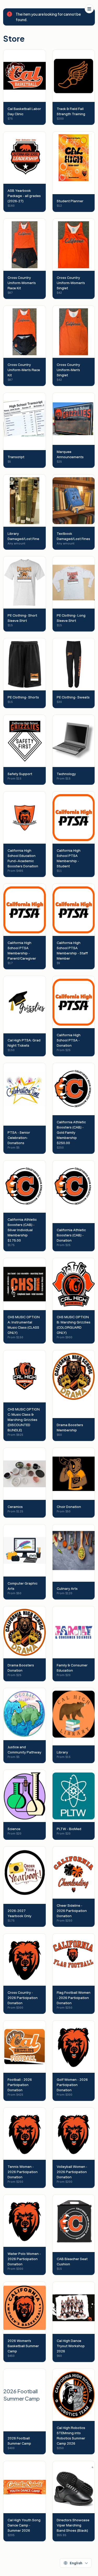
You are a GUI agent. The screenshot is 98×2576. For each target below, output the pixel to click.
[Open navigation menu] (89, 9)
